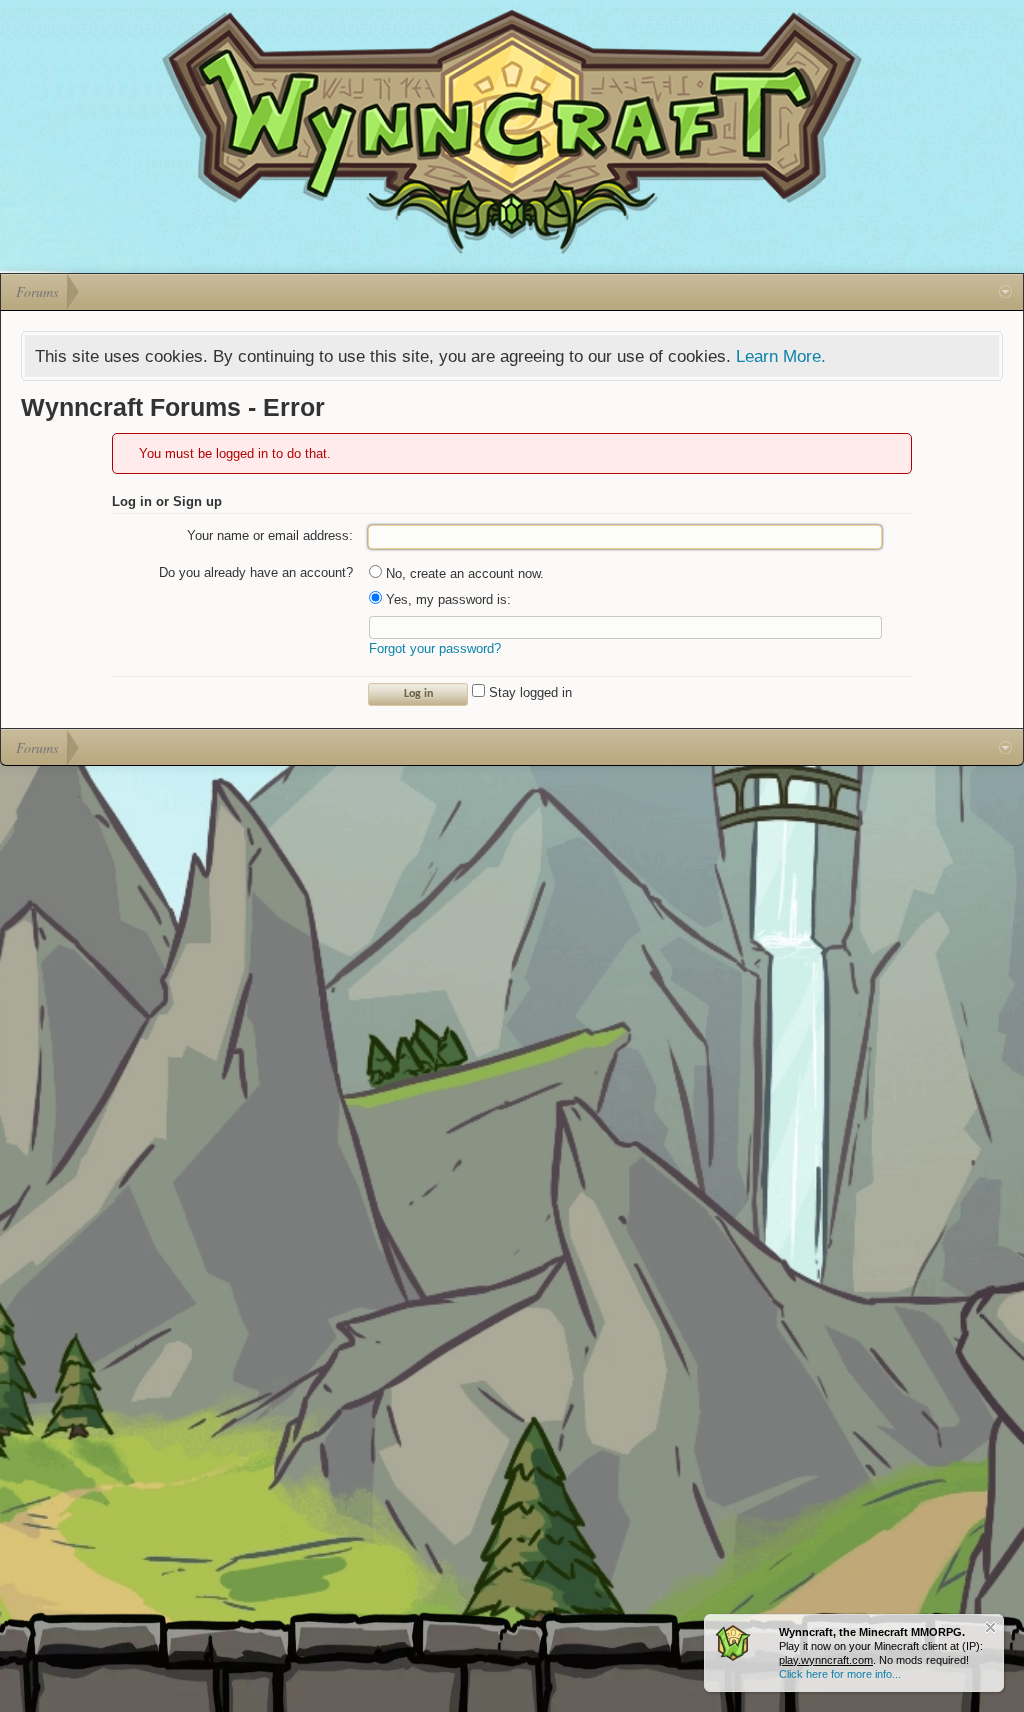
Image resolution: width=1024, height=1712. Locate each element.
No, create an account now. (463, 573)
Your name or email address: (270, 535)
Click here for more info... (840, 1674)
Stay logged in (528, 692)
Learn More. (781, 356)
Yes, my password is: (446, 599)
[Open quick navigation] (1005, 292)
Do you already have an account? (256, 572)
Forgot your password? (435, 648)
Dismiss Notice (990, 1627)
